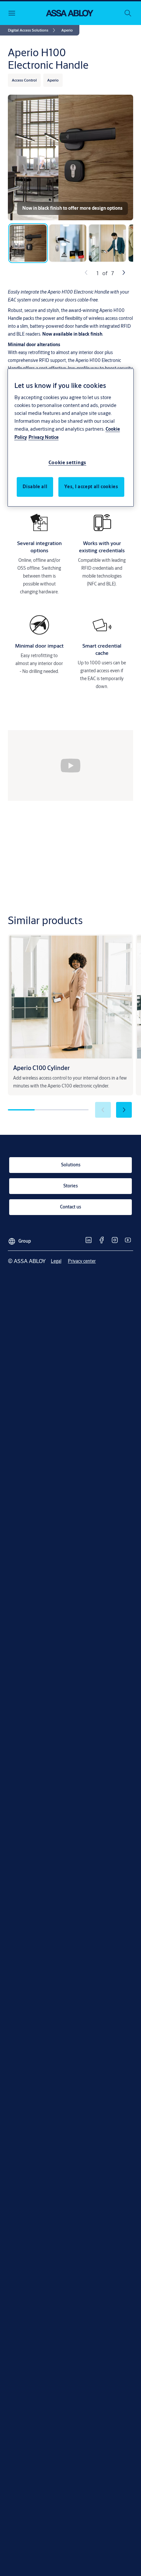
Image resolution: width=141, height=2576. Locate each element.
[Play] (70, 765)
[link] (33, 30)
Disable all (35, 487)
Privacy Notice (44, 437)
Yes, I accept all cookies (91, 487)
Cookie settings (68, 462)
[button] (67, 30)
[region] (71, 438)
